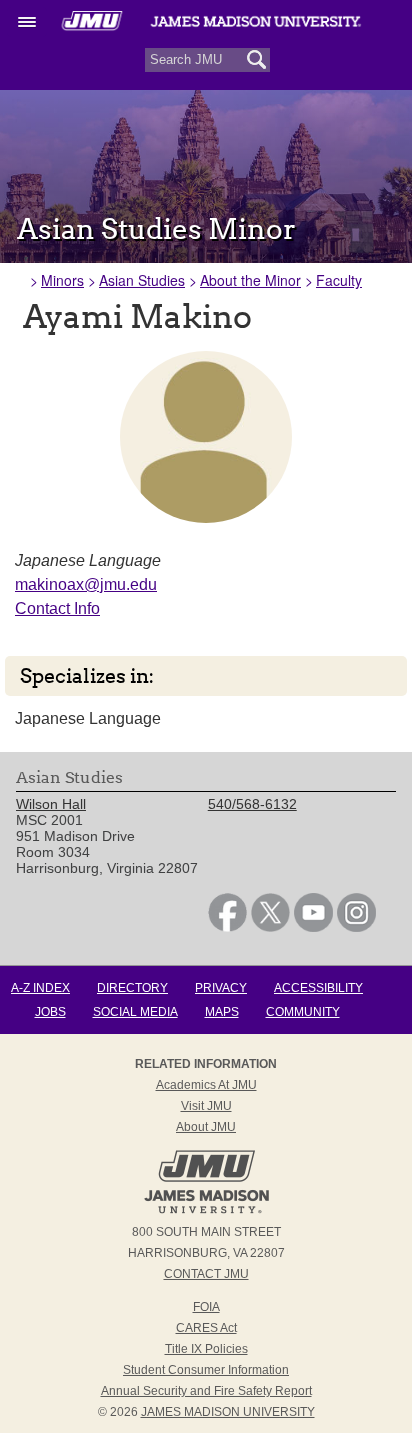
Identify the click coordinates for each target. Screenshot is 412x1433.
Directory (132, 988)
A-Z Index (40, 988)
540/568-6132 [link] (252, 804)
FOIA (206, 1307)
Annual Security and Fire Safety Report (206, 1391)
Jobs (50, 1012)
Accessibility (318, 988)
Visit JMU (206, 1106)
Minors (62, 280)
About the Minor (250, 280)
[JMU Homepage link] (206, 1211)
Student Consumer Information (206, 1370)
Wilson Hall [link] (51, 804)
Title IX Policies (206, 1349)
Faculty (339, 280)
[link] (227, 927)
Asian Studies (142, 280)
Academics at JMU (206, 1085)
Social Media (135, 1012)
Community (303, 1012)
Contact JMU (206, 1274)
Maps (222, 1012)
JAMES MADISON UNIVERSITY (228, 1412)
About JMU (206, 1127)
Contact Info (57, 608)
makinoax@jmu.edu (86, 584)
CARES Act (206, 1328)
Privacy (221, 988)
